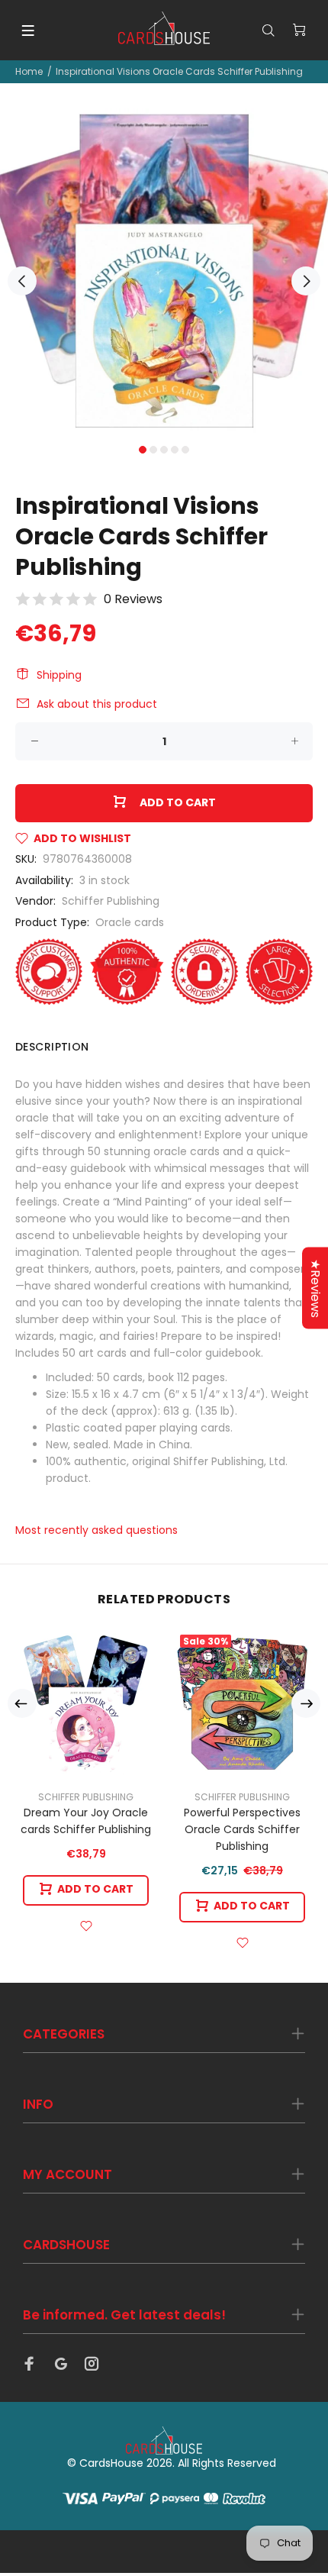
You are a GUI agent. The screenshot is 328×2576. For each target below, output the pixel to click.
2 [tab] (153, 450)
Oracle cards (130, 922)
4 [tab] (175, 450)
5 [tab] (185, 450)
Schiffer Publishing (111, 901)
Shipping (59, 675)
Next (306, 281)
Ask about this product (97, 704)
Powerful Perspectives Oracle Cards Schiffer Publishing (242, 1829)
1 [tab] (143, 450)
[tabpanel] (164, 273)
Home (29, 71)
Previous (22, 281)
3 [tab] (164, 450)
